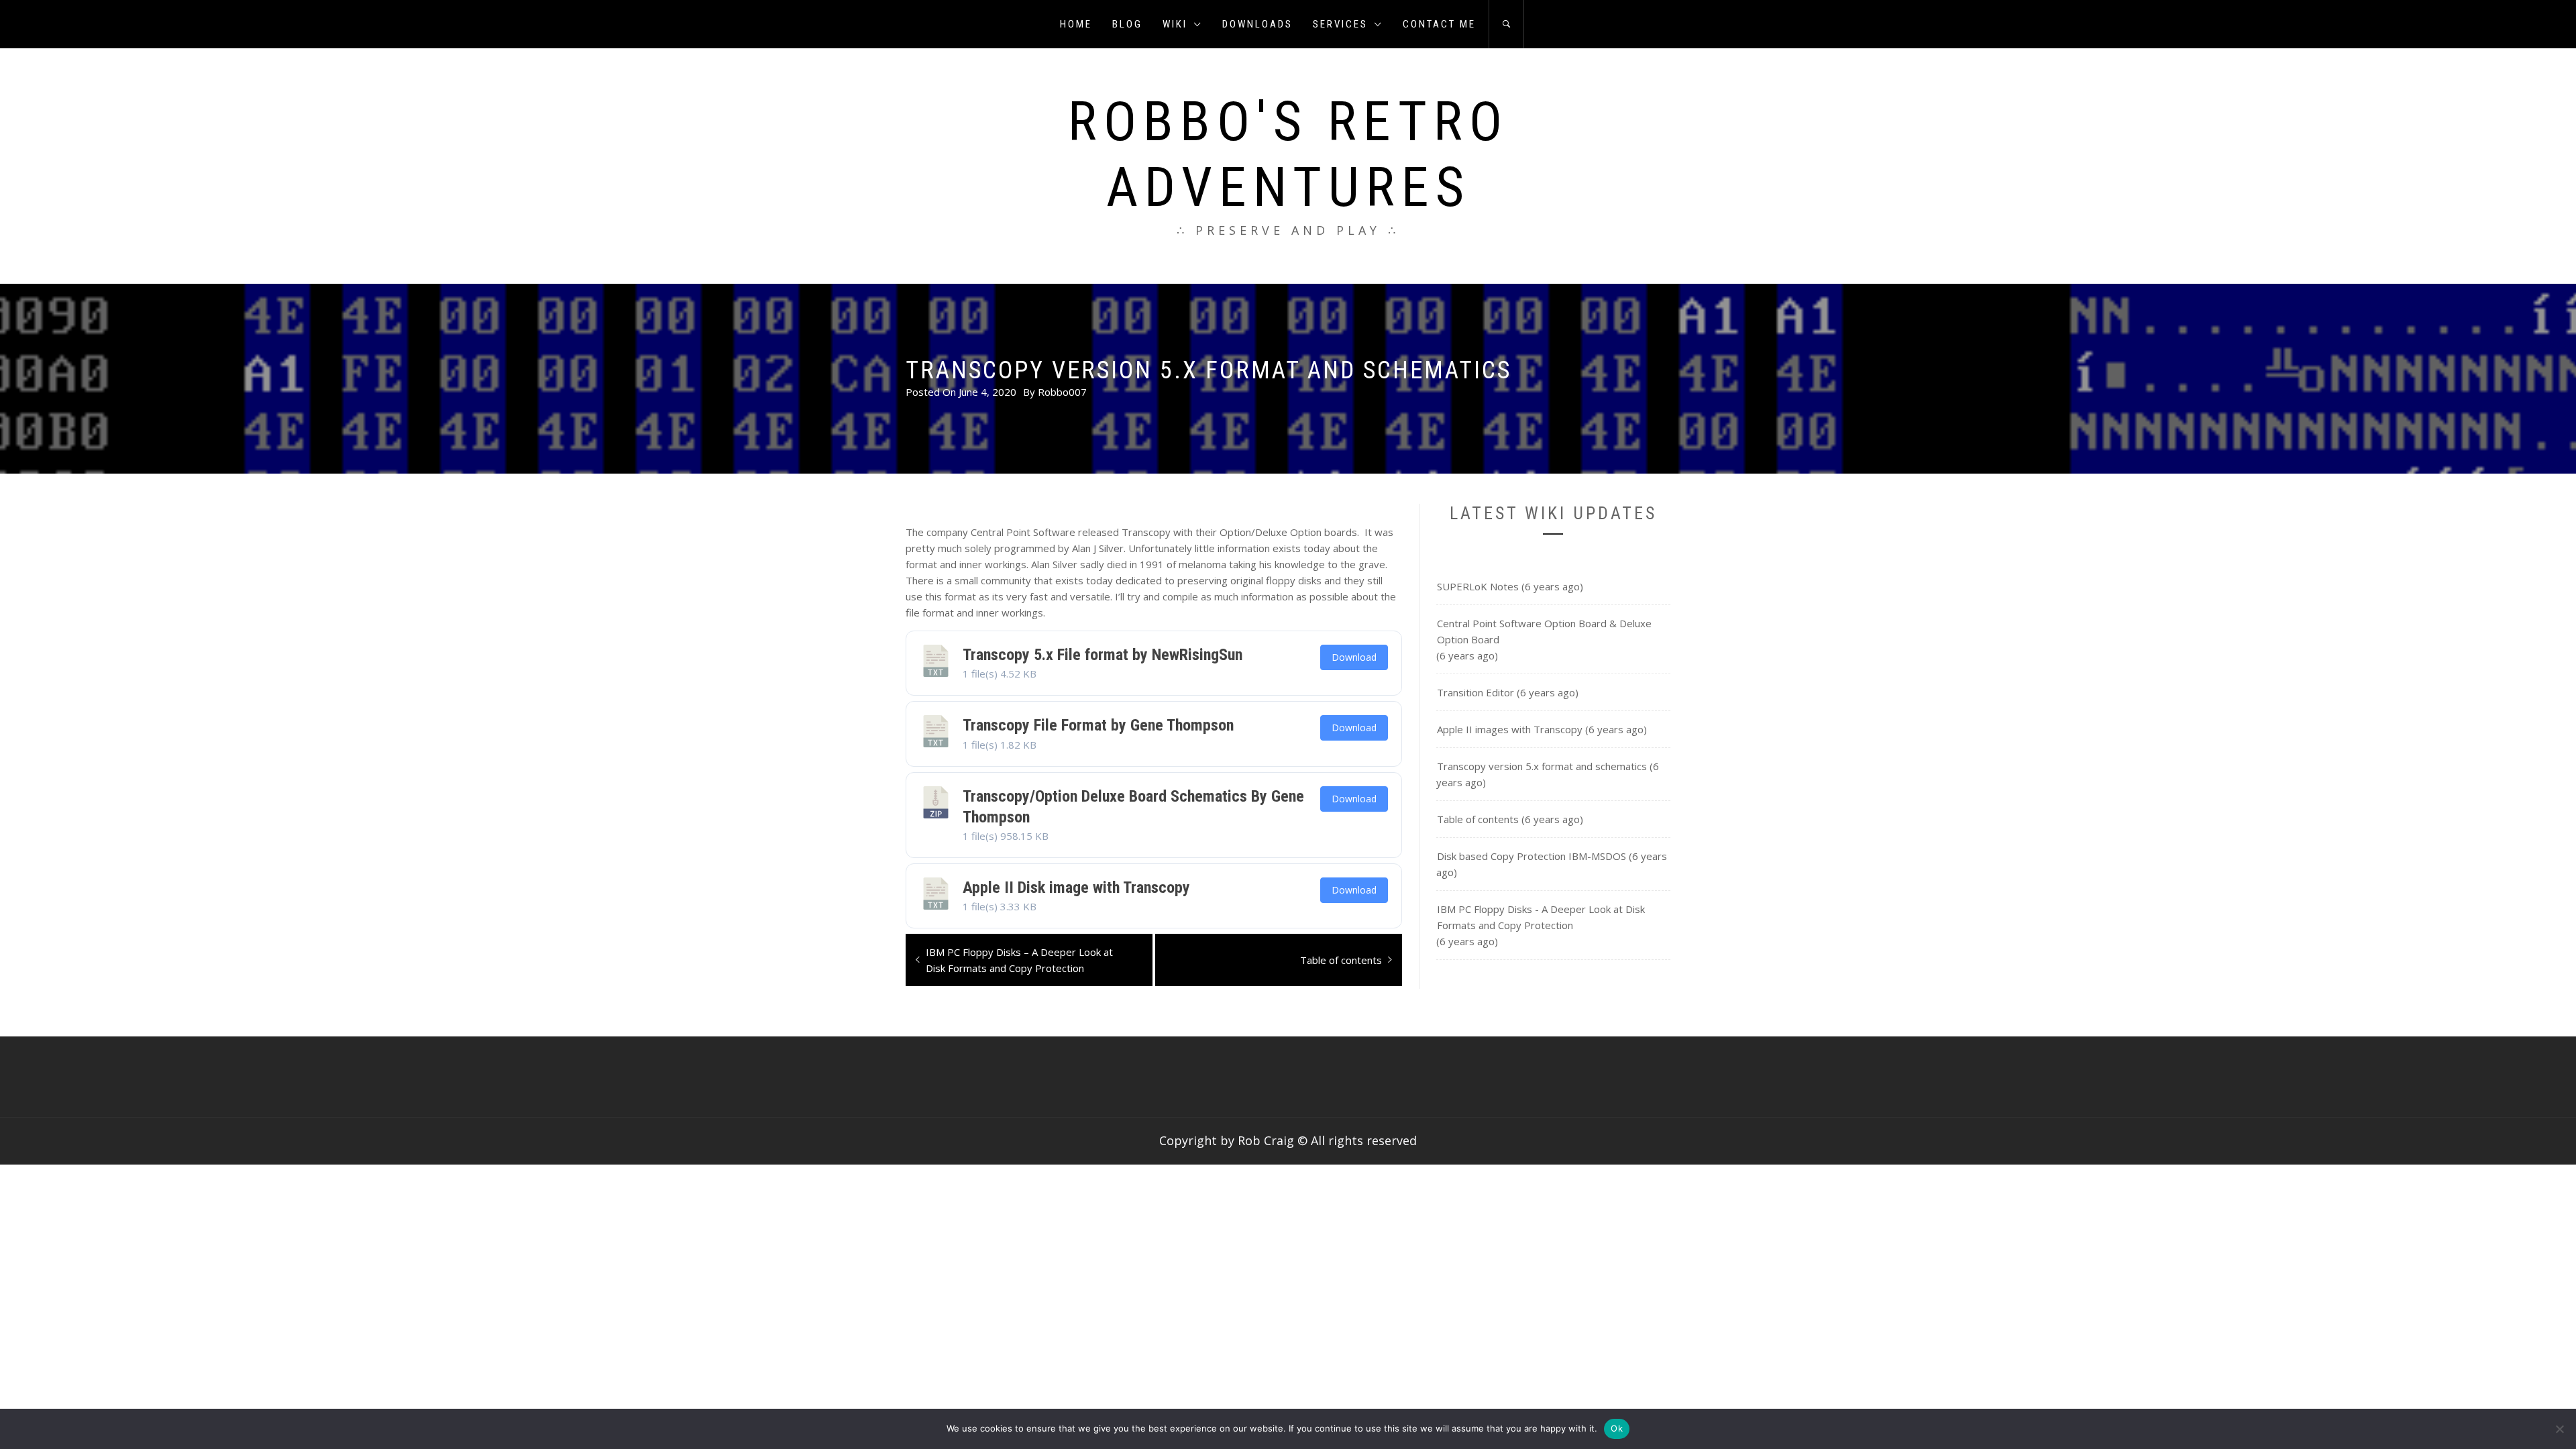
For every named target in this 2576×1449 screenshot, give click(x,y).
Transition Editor (1475, 692)
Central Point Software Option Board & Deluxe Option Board (1544, 631)
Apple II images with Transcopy (1510, 729)
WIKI (1175, 24)
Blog (1127, 24)
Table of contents (1478, 819)
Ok (1617, 1428)
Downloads (1257, 24)
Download (1354, 657)
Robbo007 (1062, 392)
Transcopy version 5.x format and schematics (1542, 766)
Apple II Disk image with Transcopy (1076, 888)
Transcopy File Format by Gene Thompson (1098, 725)
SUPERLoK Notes (1478, 586)
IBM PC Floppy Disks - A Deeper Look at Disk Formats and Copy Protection (1541, 917)
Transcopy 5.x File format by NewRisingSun (1103, 655)
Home (1076, 24)
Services (1340, 24)
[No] (2559, 1429)
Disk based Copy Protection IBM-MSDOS (1532, 856)
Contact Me (1439, 24)
